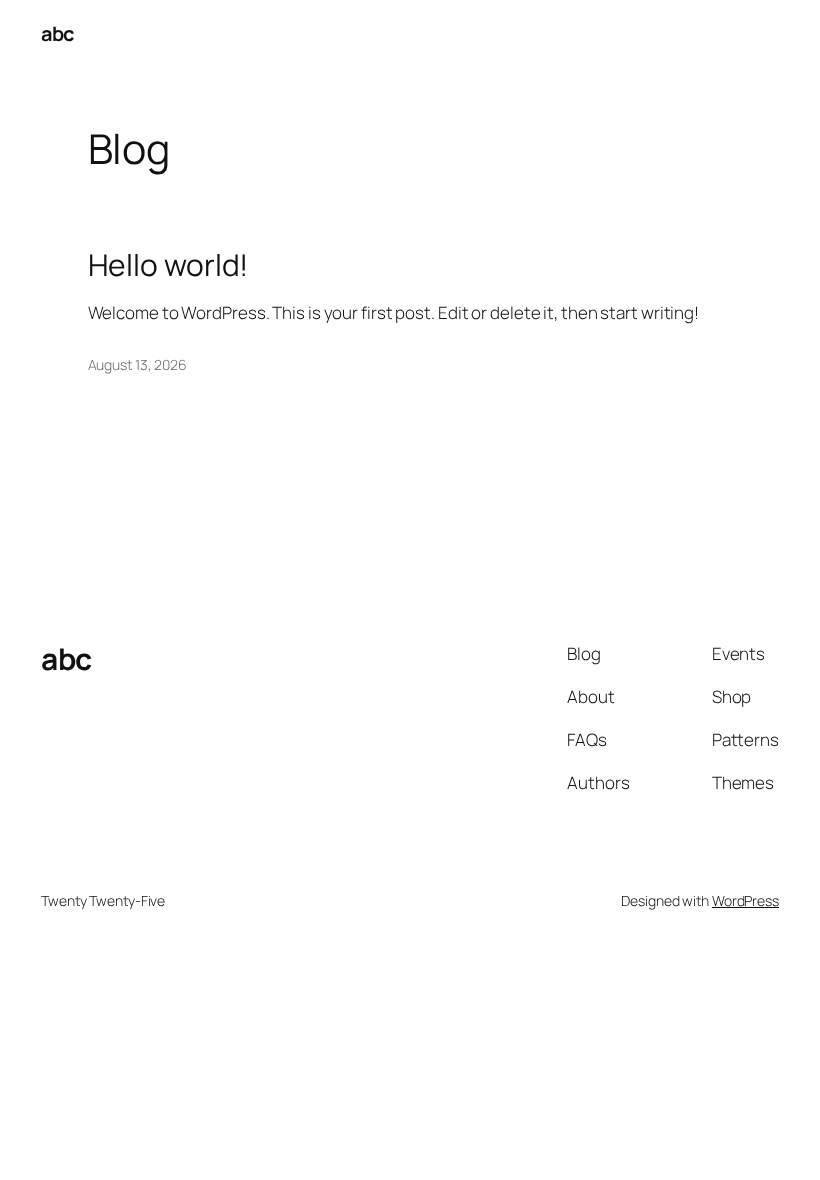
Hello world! (168, 265)
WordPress (745, 900)
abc (57, 33)
